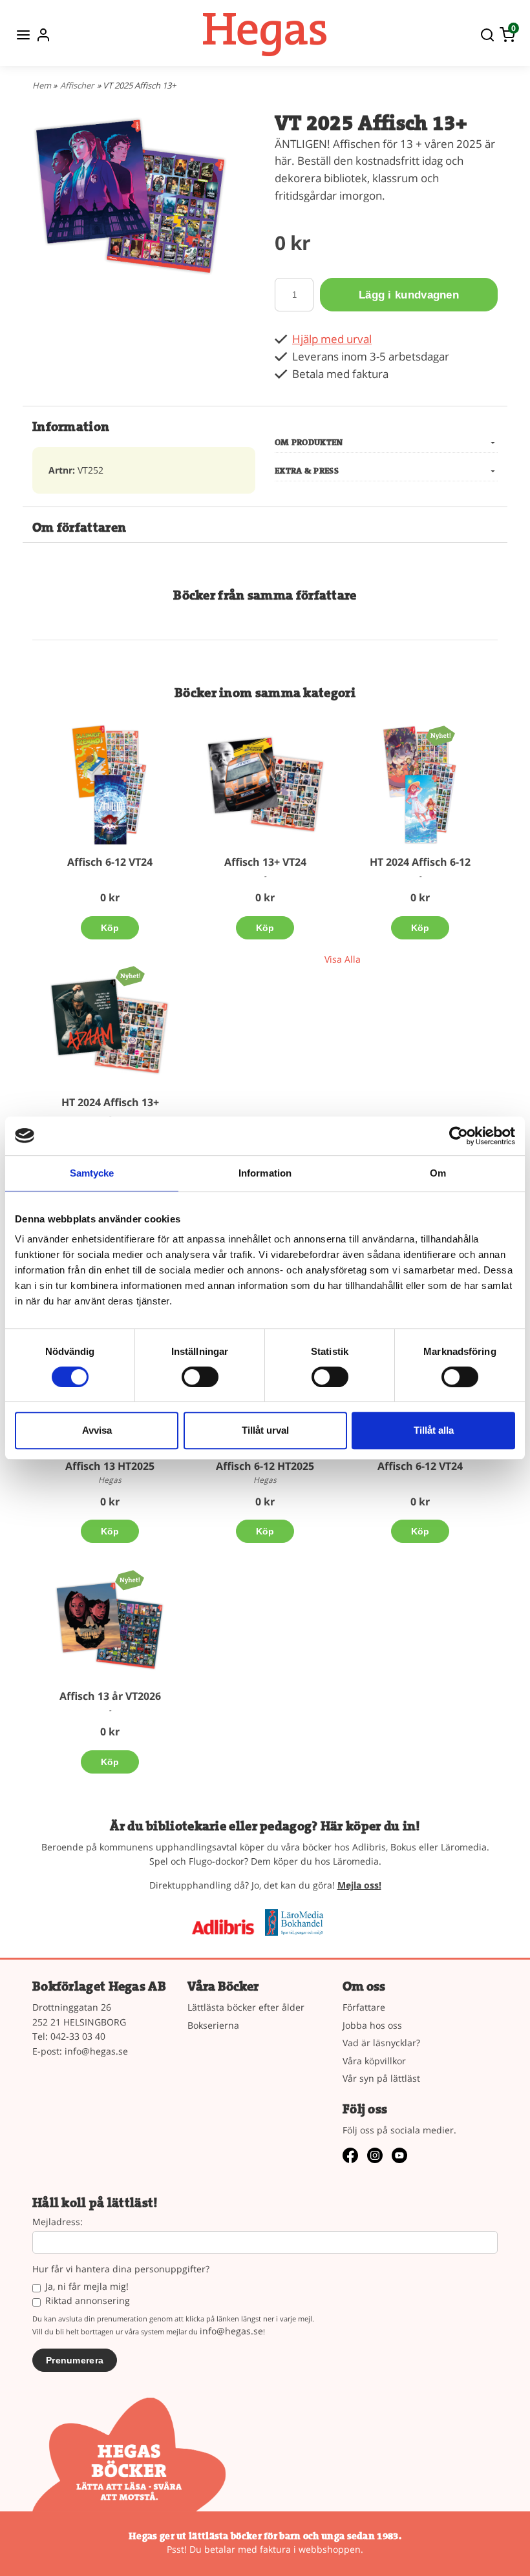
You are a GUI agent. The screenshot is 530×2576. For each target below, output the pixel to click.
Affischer (77, 85)
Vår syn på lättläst (381, 2078)
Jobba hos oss (372, 2025)
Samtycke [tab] (92, 1173)
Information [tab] (265, 1173)
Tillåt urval (265, 1430)
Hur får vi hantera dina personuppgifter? (121, 2269)
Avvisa (97, 1430)
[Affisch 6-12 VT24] (110, 785)
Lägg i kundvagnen (409, 295)
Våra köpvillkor (374, 2061)
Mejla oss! (359, 1885)
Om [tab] (438, 1173)
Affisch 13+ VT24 (265, 862)
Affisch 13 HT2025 (110, 1466)
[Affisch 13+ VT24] (265, 785)
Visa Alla (343, 959)
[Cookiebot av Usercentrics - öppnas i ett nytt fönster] (459, 1136)
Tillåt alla (434, 1430)
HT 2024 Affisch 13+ (110, 1102)
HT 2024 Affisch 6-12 (420, 862)
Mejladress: (58, 2222)
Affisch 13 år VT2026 (110, 1696)
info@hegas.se (96, 2051)
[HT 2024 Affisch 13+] (130, 975)
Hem (42, 85)
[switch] (200, 1377)
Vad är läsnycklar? (381, 2043)
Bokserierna (213, 2025)
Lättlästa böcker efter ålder (246, 2007)
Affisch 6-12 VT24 (110, 862)
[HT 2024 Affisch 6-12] (440, 735)
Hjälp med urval (332, 339)
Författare (364, 2007)
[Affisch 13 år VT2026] (130, 1579)
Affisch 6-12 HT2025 (265, 1466)
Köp (110, 928)
